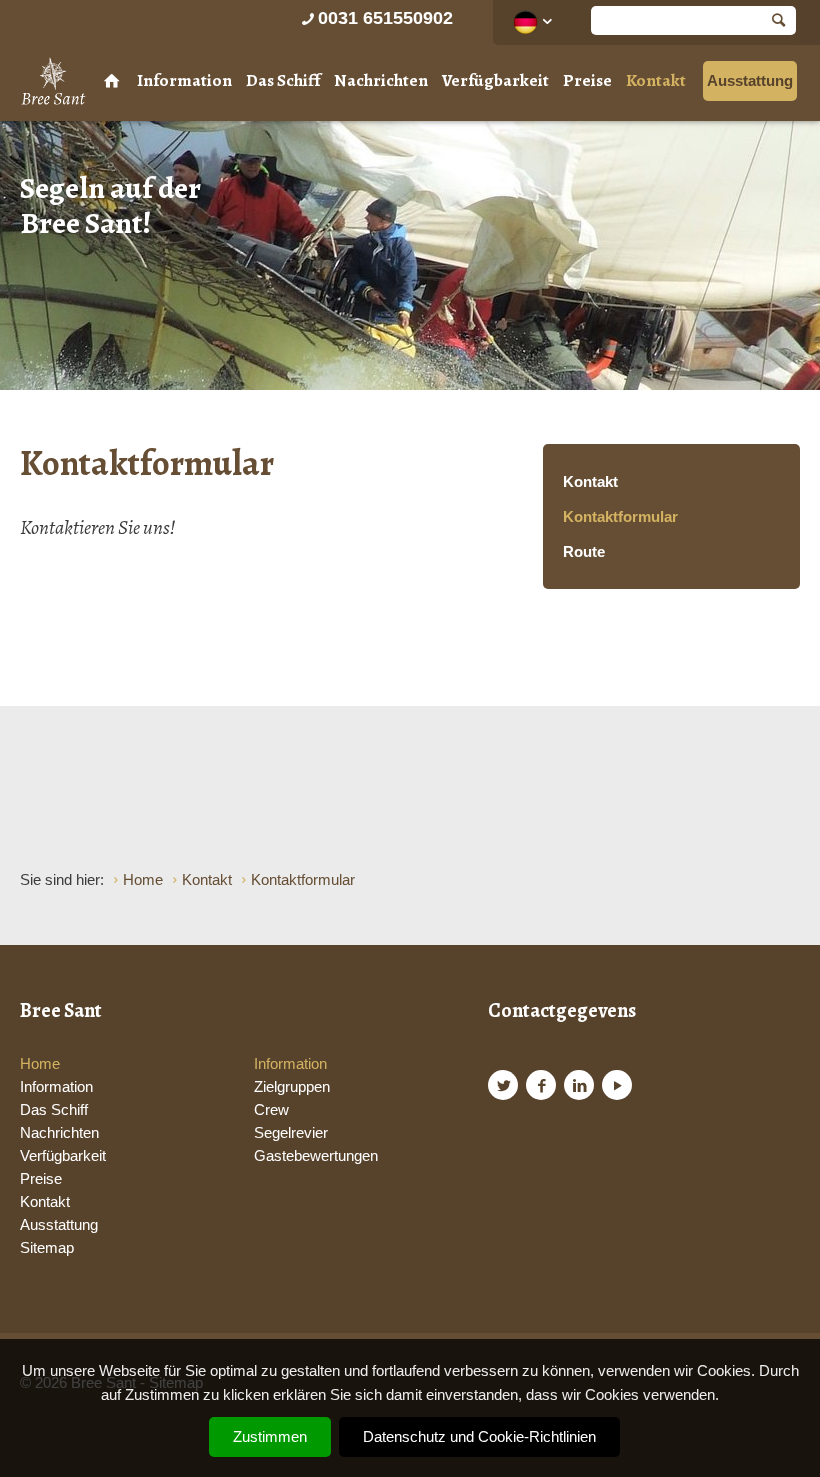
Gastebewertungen (316, 1155)
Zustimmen (270, 1436)
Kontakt (656, 80)
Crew (271, 1109)
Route (584, 551)
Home (40, 1063)
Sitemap (47, 1247)
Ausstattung (750, 80)
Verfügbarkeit (495, 80)
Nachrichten (381, 80)
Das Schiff (283, 80)
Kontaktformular (620, 516)
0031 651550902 (385, 18)
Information (184, 80)
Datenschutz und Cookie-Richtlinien (479, 1436)
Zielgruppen (292, 1086)
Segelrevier (291, 1132)
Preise (587, 80)
